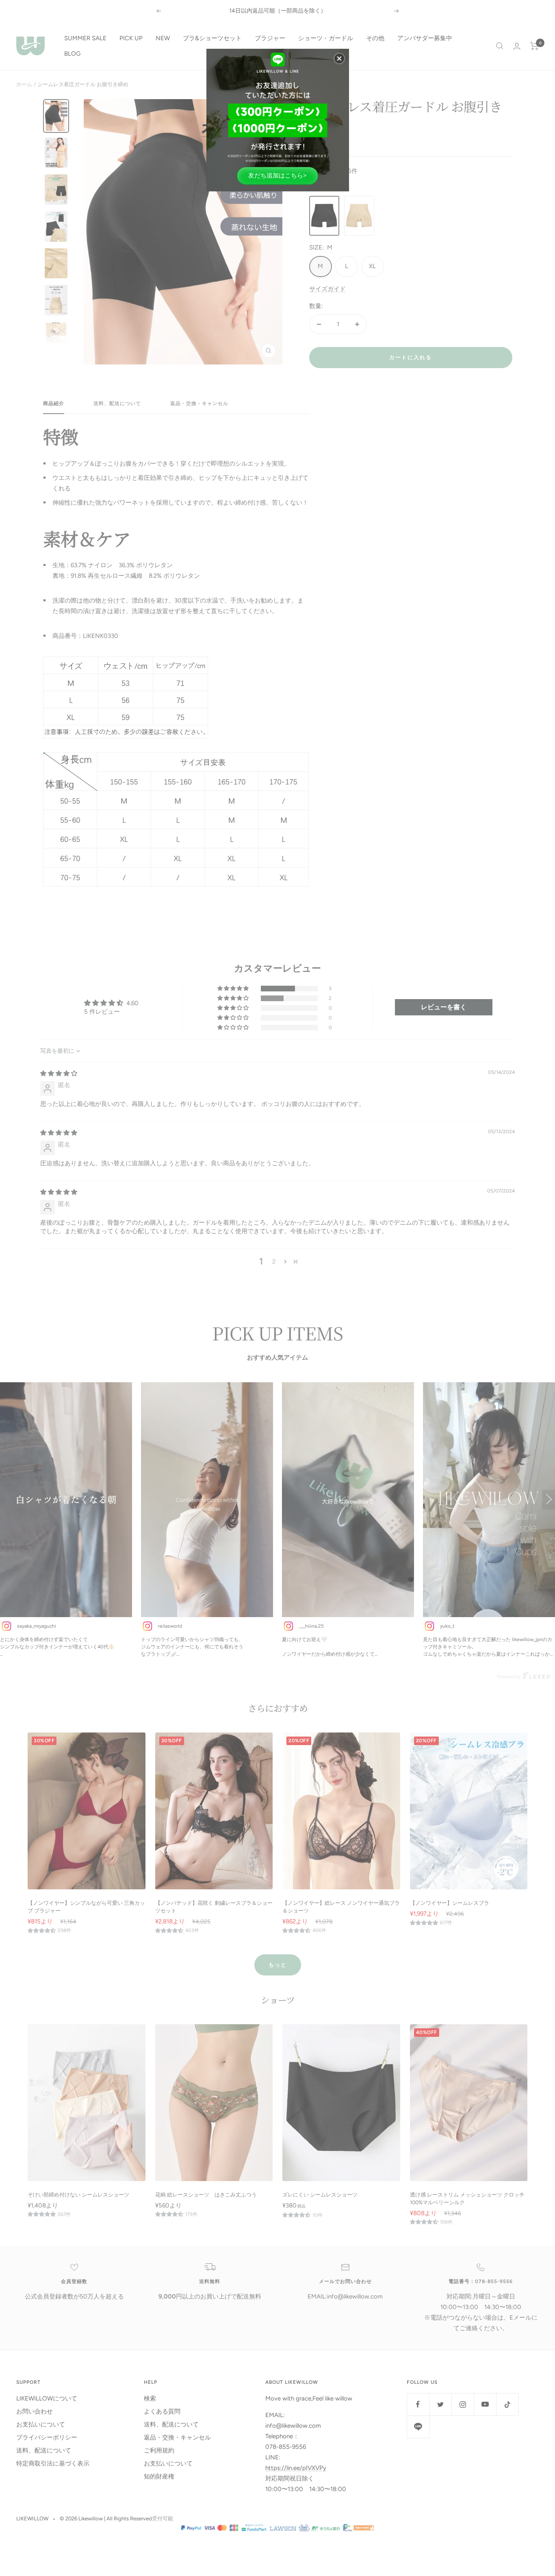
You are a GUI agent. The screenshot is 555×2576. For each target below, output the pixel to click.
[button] (339, 59)
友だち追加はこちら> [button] (277, 175)
